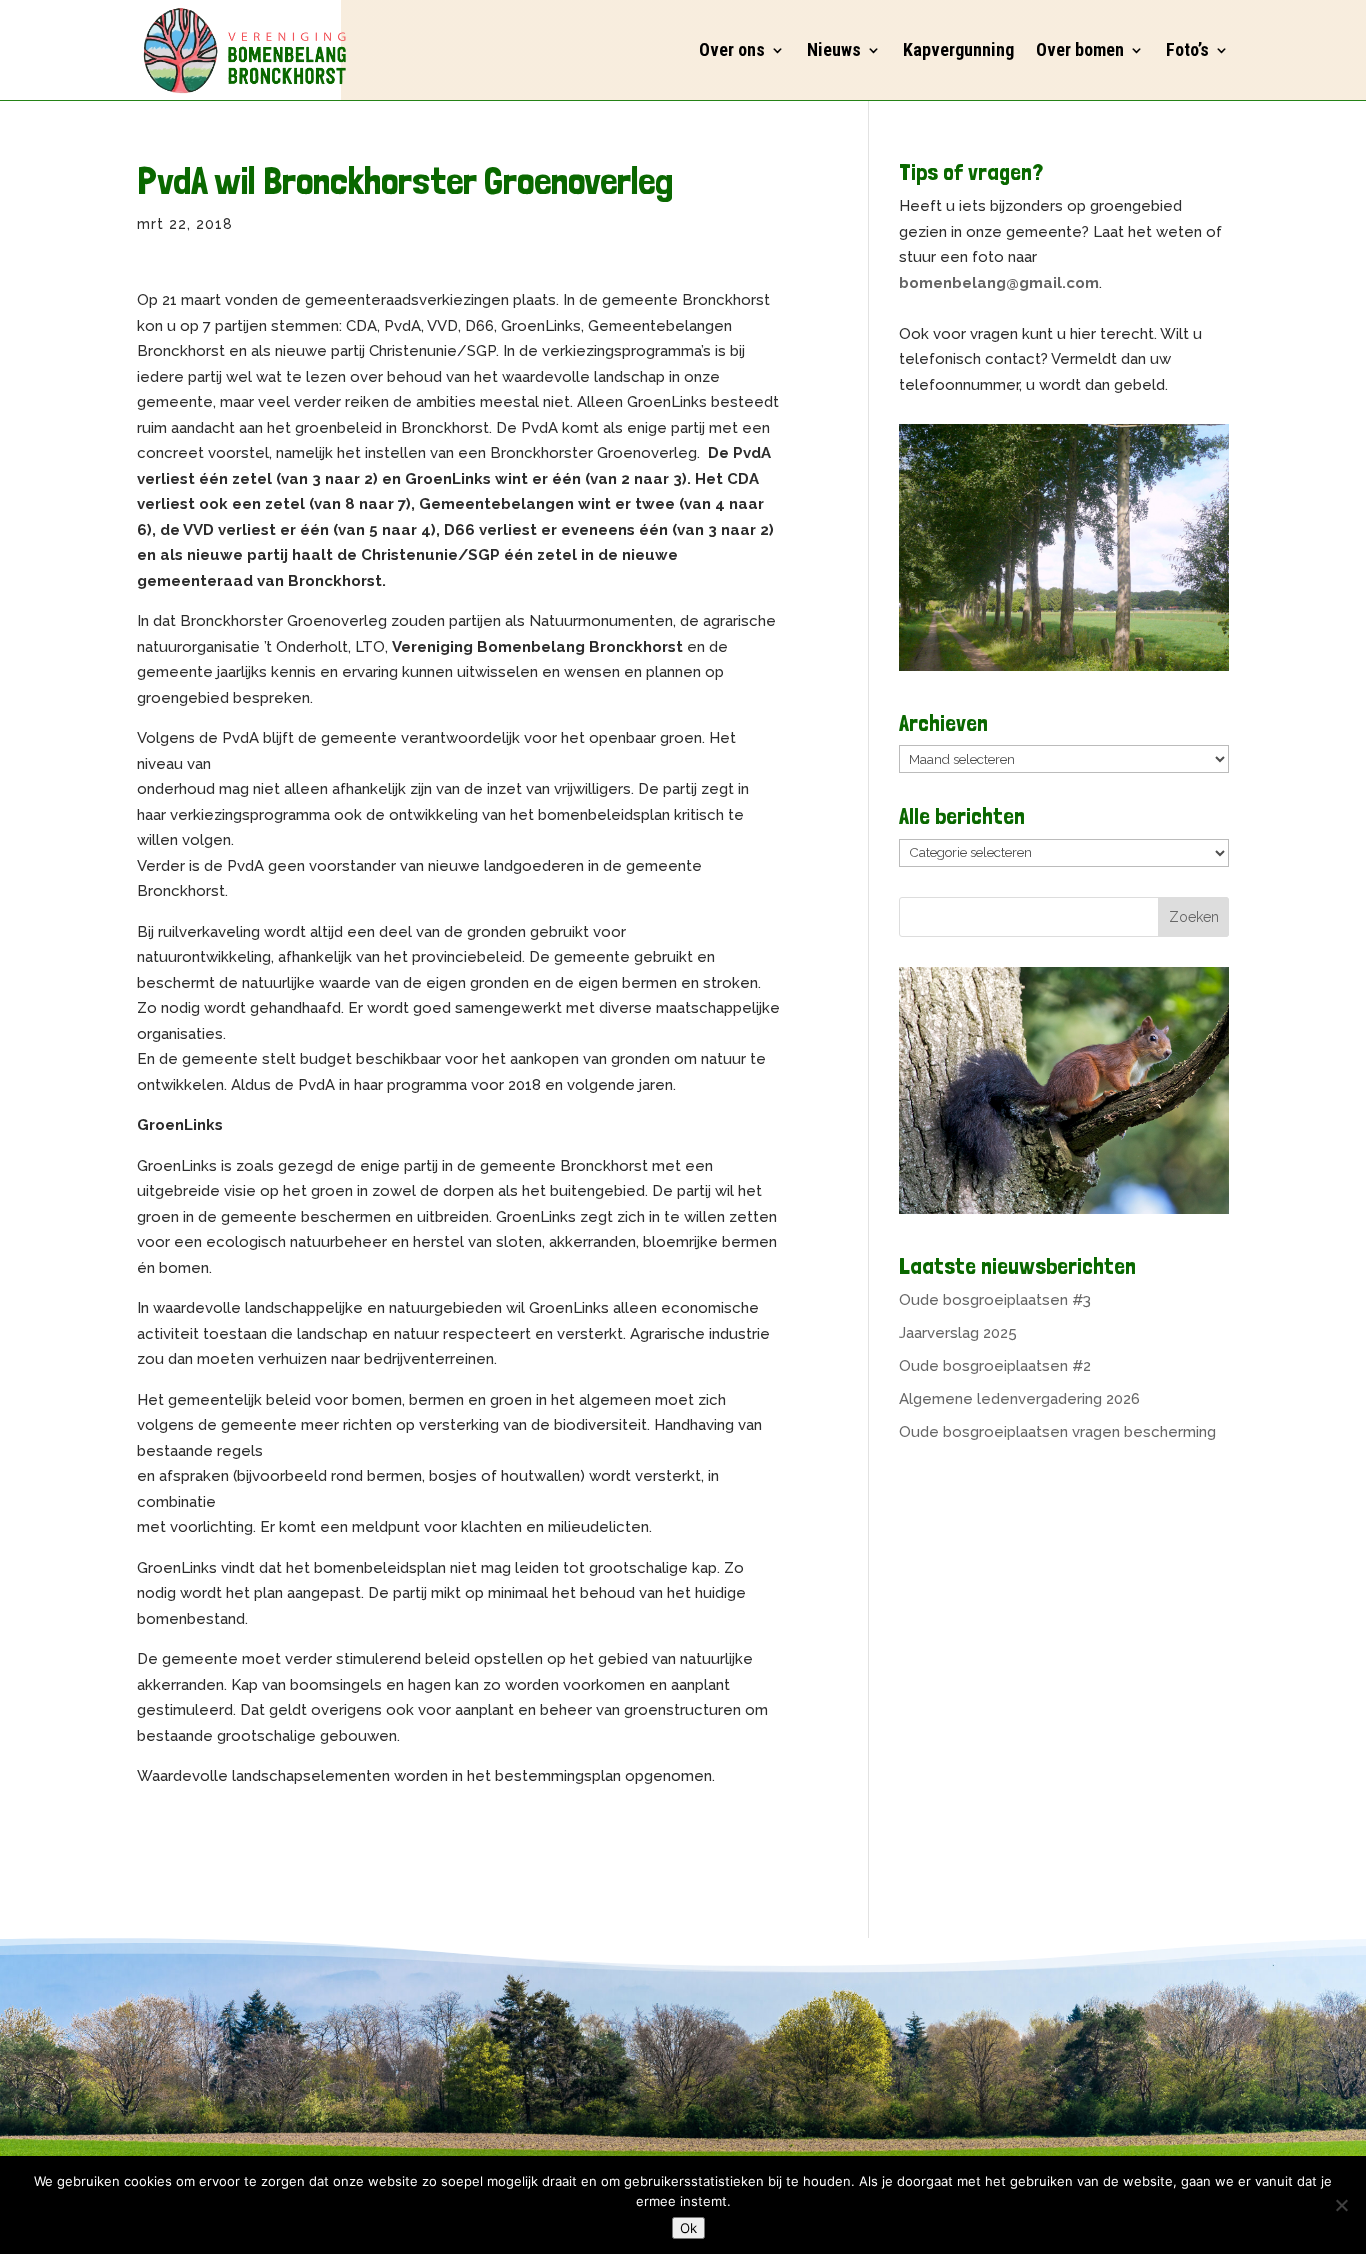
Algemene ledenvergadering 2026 (1019, 1399)
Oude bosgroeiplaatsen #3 (995, 1300)
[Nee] (1341, 2205)
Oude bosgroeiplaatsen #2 (995, 1366)
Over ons (732, 49)
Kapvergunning (958, 49)
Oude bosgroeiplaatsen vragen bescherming (1057, 1432)
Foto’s (1187, 49)
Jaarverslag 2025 (958, 1333)
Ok (688, 2228)
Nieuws (834, 49)
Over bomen (1080, 49)
